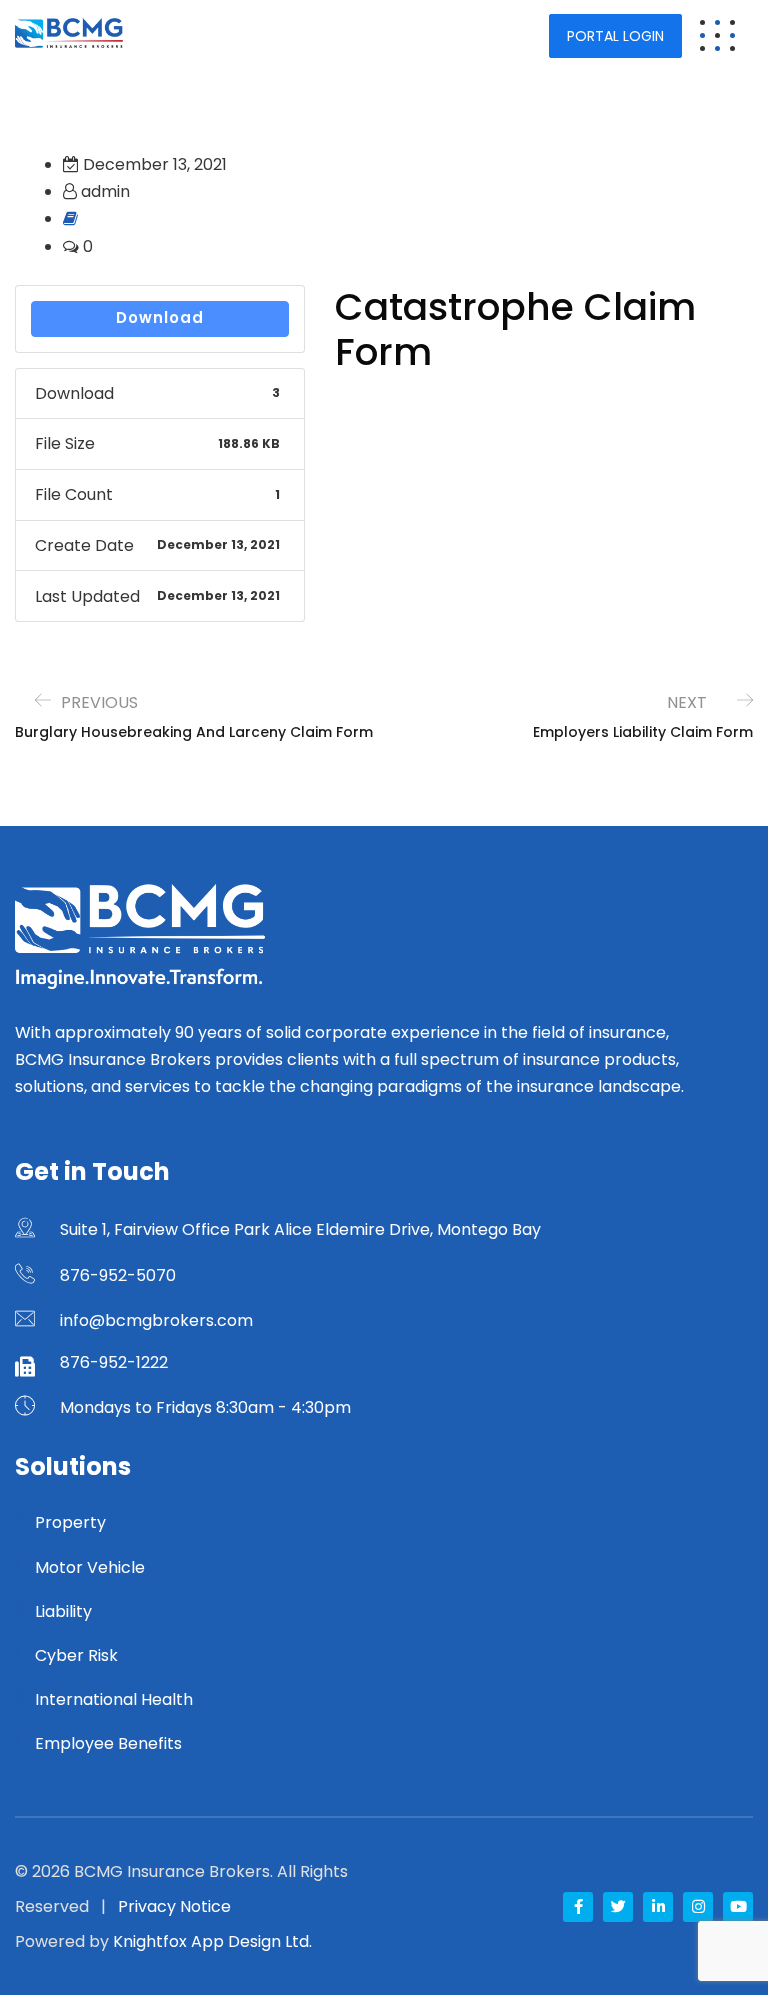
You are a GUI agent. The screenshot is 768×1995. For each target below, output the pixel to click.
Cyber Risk (76, 1655)
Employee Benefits (108, 1743)
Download (160, 317)
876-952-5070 (118, 1275)
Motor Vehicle (90, 1567)
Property (70, 1522)
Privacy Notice (174, 1906)
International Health (114, 1699)
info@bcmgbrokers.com (156, 1320)
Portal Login (615, 36)
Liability (63, 1611)
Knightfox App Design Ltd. (212, 1941)
